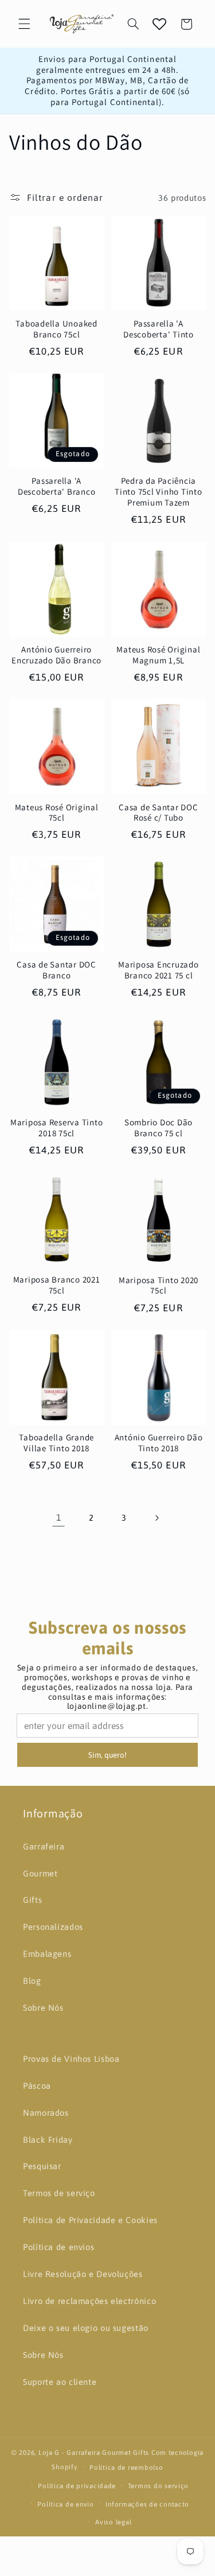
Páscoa (37, 2086)
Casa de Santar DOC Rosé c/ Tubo (159, 813)
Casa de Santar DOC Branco (56, 970)
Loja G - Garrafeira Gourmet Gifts (94, 2452)
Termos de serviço (59, 2193)
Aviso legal (113, 2522)
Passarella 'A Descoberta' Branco (57, 486)
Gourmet (40, 1873)
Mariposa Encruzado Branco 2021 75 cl (159, 970)
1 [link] (59, 1517)
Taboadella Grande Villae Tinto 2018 (56, 1443)
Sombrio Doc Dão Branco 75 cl (159, 1128)
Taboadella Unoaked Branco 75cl (56, 329)
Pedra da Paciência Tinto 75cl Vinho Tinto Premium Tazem (159, 492)
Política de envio (66, 2504)
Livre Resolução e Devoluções (83, 2274)
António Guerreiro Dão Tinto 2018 (159, 1443)
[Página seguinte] (156, 1518)
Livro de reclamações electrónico (89, 2301)
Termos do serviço (159, 2486)
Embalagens (47, 1954)
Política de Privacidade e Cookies (90, 2220)
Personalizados (53, 1927)
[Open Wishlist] (159, 24)
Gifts (32, 1900)
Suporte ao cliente (60, 2382)
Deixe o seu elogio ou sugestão (86, 2328)
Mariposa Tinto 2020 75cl (159, 1286)
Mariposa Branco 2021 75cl (57, 1285)
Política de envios (58, 2247)
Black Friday (48, 2140)
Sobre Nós (43, 2008)
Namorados (46, 2113)
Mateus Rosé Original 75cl (57, 813)
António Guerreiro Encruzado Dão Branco (56, 655)
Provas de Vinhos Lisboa (71, 2059)
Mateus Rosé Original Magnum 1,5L (158, 655)
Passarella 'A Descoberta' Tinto (159, 329)
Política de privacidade (77, 2486)
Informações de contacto (147, 2504)
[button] (24, 24)
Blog (32, 1981)
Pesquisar (42, 2166)
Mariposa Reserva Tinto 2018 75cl (57, 1128)
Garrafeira (44, 1846)
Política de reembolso (126, 2467)
